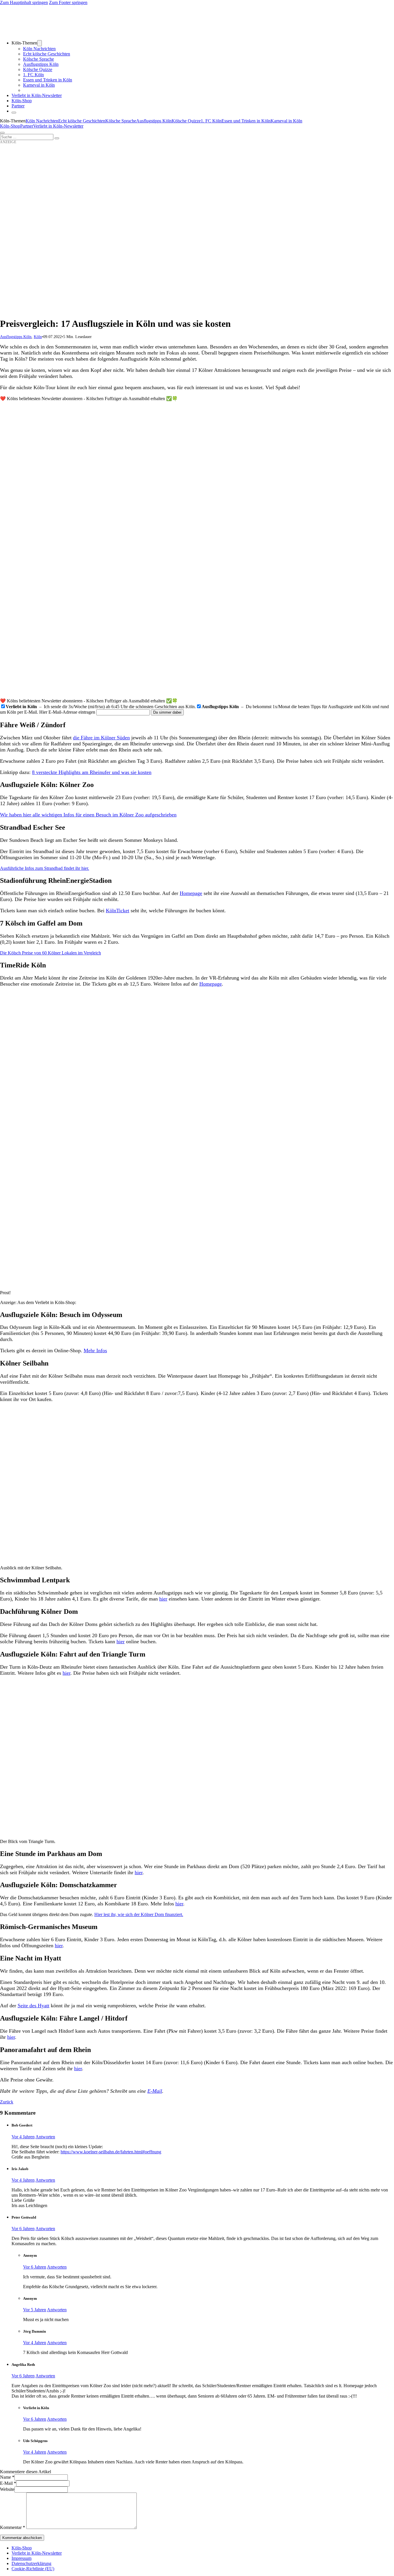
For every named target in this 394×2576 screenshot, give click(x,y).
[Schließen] (14, 113)
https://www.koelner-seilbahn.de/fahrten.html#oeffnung (111, 2152)
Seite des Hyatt (33, 2006)
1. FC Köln (33, 75)
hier (163, 1599)
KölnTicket (118, 911)
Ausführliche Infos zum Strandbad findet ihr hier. (45, 868)
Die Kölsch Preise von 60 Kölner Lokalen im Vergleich (50, 953)
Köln (38, 337)
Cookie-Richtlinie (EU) (33, 2569)
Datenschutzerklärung (31, 2563)
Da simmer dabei (167, 712)
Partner (18, 106)
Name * (7, 2477)
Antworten (45, 2137)
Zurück (7, 2102)
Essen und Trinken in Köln (48, 80)
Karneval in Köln (39, 85)
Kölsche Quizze (38, 69)
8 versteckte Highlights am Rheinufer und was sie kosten (92, 772)
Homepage (191, 893)
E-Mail (155, 2091)
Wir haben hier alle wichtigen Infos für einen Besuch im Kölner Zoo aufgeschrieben (88, 815)
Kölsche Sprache (39, 59)
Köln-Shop (10, 126)
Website (7, 2489)
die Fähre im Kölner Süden (101, 738)
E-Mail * (8, 2483)
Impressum (21, 2558)
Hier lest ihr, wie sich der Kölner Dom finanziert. (139, 1914)
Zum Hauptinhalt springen (24, 2)
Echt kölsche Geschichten (47, 54)
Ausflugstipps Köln (41, 64)
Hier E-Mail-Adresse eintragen (67, 712)
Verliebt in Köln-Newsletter (37, 95)
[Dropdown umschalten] (40, 43)
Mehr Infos (95, 1351)
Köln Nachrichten (39, 49)
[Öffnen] (2, 133)
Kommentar (13, 2527)
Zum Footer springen (68, 2)
